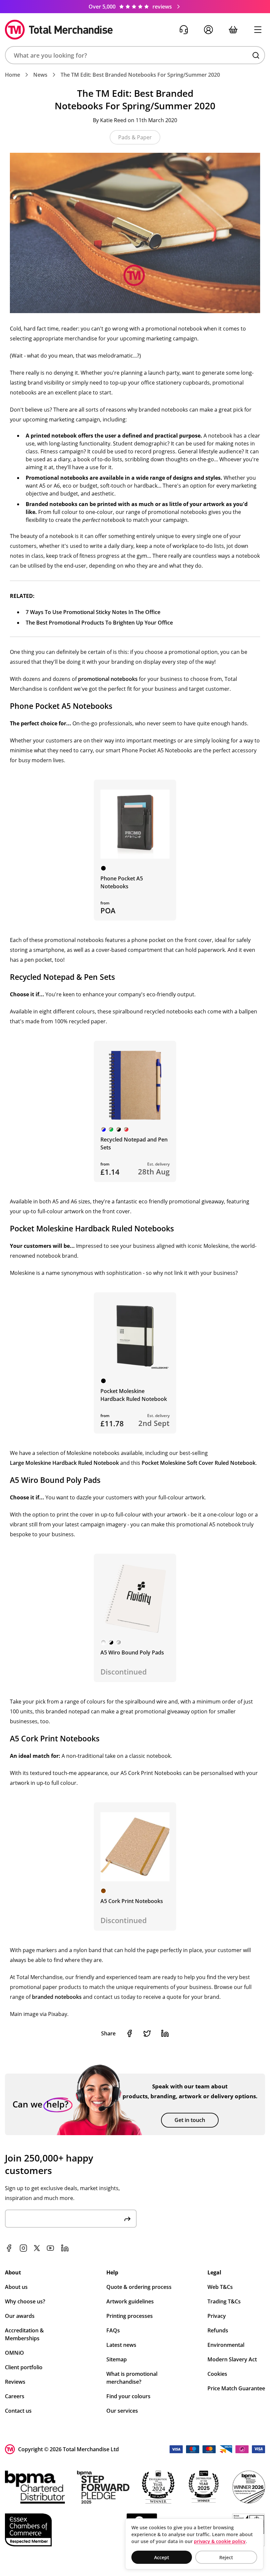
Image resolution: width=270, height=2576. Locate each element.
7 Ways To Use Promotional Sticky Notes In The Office (93, 612)
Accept (162, 2557)
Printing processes (130, 2316)
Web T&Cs (220, 2287)
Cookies (217, 2374)
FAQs (113, 2330)
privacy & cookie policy (220, 2541)
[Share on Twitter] (147, 2033)
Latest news (121, 2345)
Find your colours (128, 2396)
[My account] (208, 30)
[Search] (256, 55)
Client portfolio (24, 2367)
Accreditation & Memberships (24, 2334)
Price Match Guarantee (236, 2388)
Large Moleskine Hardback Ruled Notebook (64, 1463)
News (40, 75)
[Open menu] (258, 30)
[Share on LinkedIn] (165, 2033)
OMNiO (14, 2353)
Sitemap (117, 2359)
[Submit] (127, 2219)
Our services (122, 2411)
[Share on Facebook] (129, 2033)
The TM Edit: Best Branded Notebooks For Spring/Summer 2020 (140, 75)
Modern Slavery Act (232, 2359)
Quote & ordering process (139, 2287)
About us (16, 2287)
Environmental (226, 2345)
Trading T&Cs (224, 2301)
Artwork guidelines (130, 2301)
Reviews (15, 2382)
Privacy (217, 2316)
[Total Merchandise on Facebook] (9, 2248)
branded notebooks (57, 1997)
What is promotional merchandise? (132, 2378)
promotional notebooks (108, 679)
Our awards (20, 2316)
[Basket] (233, 30)
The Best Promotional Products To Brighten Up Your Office (99, 623)
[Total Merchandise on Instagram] (23, 2248)
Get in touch (190, 2120)
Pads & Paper (135, 137)
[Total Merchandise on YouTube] (50, 2248)
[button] (135, 55)
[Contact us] (184, 30)
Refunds (218, 2330)
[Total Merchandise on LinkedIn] (65, 2248)
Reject (226, 2557)
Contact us (18, 2411)
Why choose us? (25, 2301)
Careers (15, 2396)
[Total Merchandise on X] (37, 2248)
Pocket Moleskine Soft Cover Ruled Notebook (199, 1463)
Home (13, 75)
